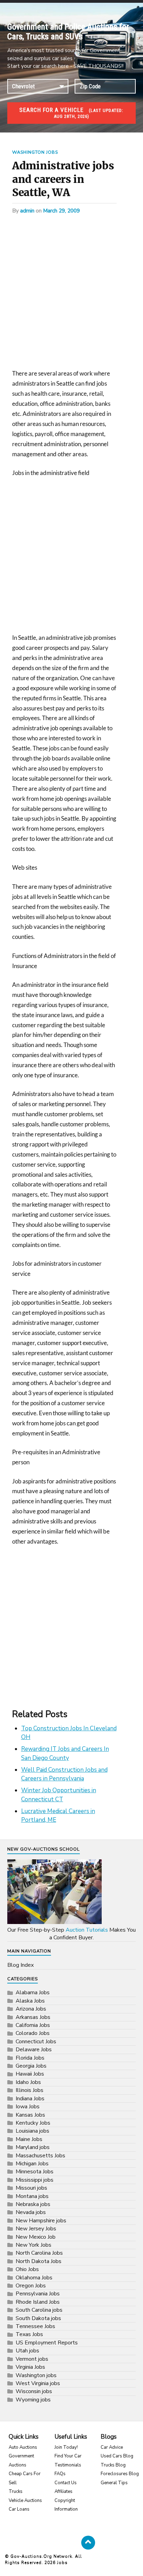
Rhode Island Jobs (38, 2302)
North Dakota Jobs (39, 2261)
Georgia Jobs (31, 2066)
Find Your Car (68, 2456)
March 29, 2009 (61, 211)
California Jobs (33, 2025)
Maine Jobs (29, 2139)
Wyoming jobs (33, 2400)
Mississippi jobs (35, 2180)
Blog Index (20, 1965)
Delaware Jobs (34, 2050)
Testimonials (68, 2465)
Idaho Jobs (28, 2082)
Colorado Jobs (33, 2033)
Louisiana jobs (32, 2131)
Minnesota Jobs (35, 2172)
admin (27, 211)
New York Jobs (33, 2245)
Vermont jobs (32, 2359)
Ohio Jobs (27, 2269)
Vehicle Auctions (25, 2501)
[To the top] (88, 2543)
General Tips (114, 2483)
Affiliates (64, 2492)
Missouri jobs (31, 2188)
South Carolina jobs (39, 2310)
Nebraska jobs (33, 2204)
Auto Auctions (23, 2447)
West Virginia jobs (38, 2383)
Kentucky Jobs (33, 2123)
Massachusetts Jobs (40, 2156)
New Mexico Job (36, 2237)
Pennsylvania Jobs (38, 2294)
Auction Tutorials (87, 1930)
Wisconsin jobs (34, 2391)
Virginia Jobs (30, 2367)
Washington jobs (35, 152)
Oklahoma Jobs (34, 2278)
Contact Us (66, 2483)
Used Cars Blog (117, 2456)
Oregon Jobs (31, 2286)
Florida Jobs (30, 2058)
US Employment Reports (47, 2343)
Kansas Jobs (30, 2115)
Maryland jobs (33, 2147)
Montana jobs (32, 2196)
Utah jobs (27, 2351)
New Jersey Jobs (36, 2229)
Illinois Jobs (30, 2090)
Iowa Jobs (28, 2107)
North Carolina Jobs (39, 2253)
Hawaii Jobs (30, 2074)
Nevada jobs (31, 2212)
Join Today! (66, 2447)
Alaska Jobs (30, 2001)
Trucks (16, 2492)
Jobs (62, 2562)
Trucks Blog (113, 2465)
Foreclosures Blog (120, 2474)
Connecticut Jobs (36, 2042)
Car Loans (19, 2509)
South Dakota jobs (38, 2318)
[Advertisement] (71, 294)
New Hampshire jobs (41, 2221)
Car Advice (112, 2447)
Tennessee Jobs (35, 2326)
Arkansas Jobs (33, 2017)
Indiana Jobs (30, 2099)
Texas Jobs (29, 2334)
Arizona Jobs (31, 2009)
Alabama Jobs (33, 1993)
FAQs (60, 2474)
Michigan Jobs (32, 2164)
